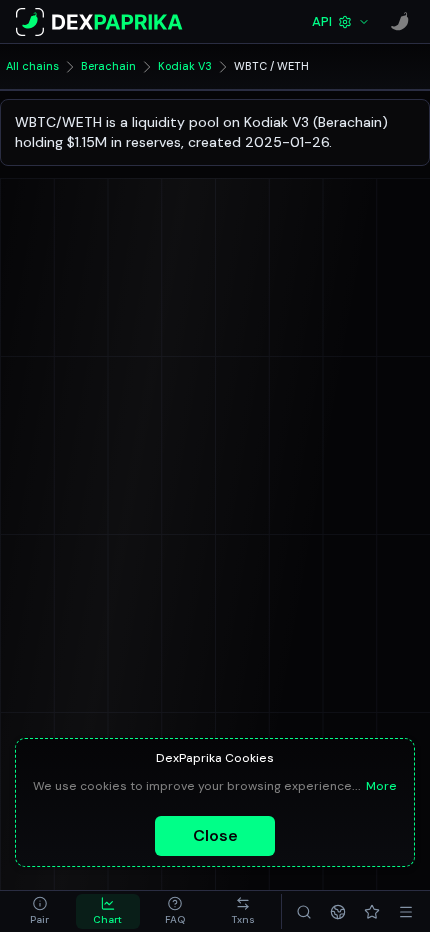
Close (215, 835)
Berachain (108, 66)
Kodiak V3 (185, 66)
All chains (32, 66)
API (322, 21)
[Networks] (338, 911)
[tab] (40, 911)
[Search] (304, 911)
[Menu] (406, 911)
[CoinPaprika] (400, 22)
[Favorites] (372, 911)
